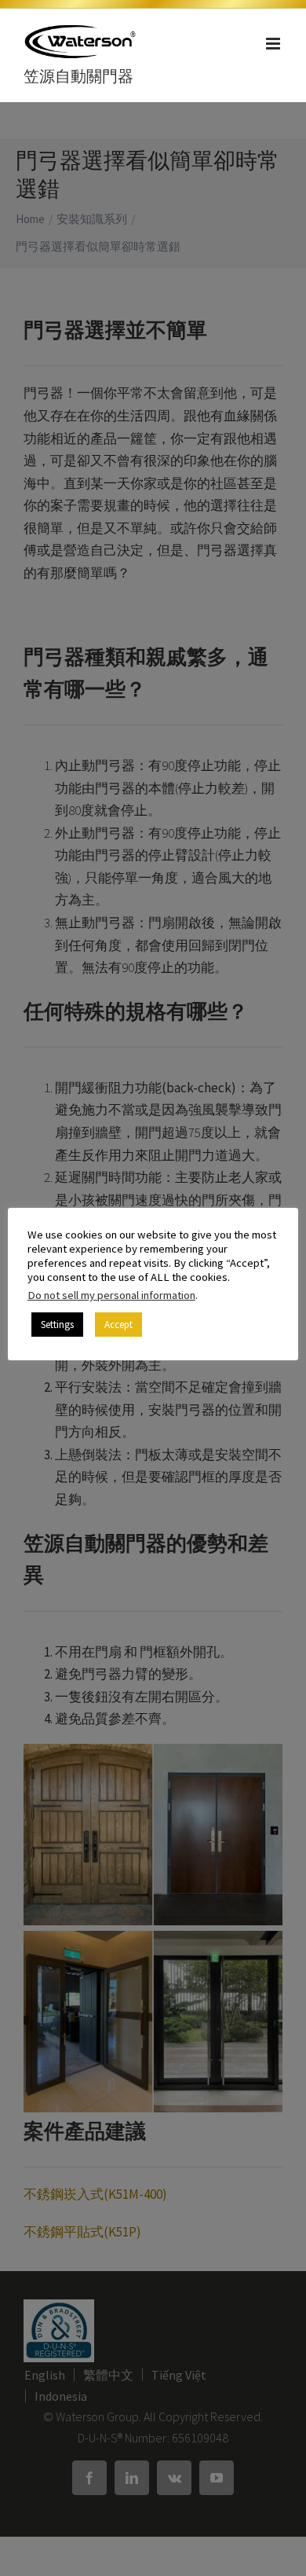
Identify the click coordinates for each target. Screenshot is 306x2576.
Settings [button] (57, 1325)
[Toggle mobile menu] (274, 44)
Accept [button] (118, 1325)
